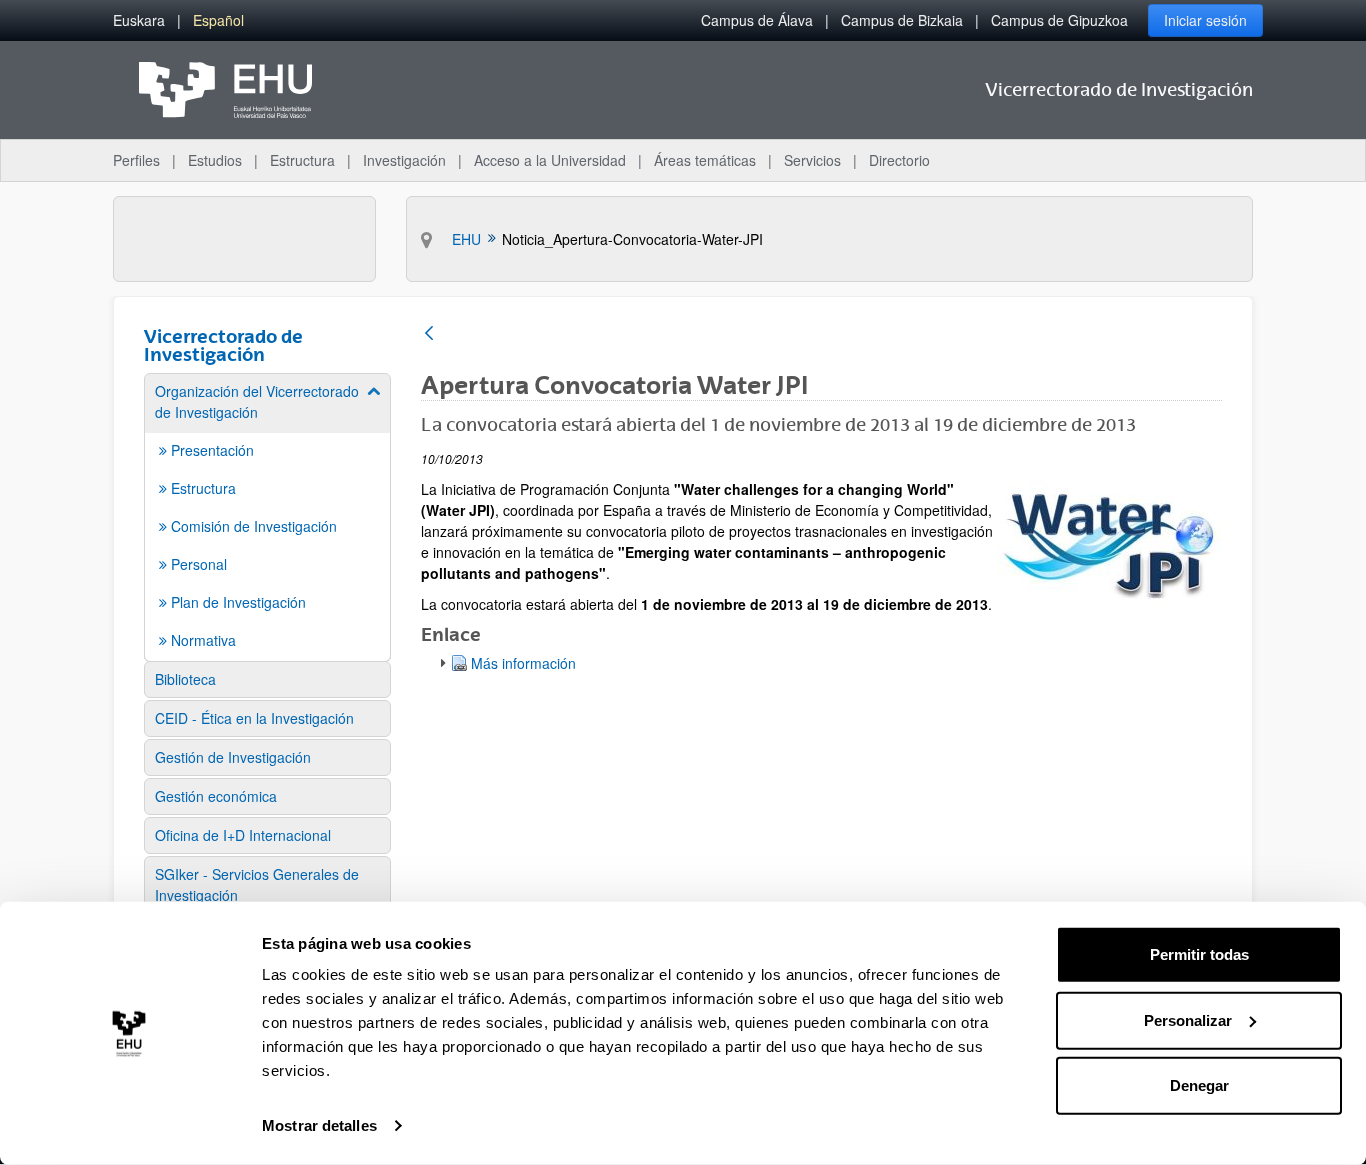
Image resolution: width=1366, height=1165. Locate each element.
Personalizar (1188, 1019)
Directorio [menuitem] (899, 160)
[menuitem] (139, 20)
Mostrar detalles (319, 1125)
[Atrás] (429, 334)
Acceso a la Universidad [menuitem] (550, 160)
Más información (523, 663)
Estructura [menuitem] (302, 160)
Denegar (1199, 1085)
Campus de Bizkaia (902, 20)
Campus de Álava (757, 20)
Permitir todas (1199, 954)
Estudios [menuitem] (215, 160)
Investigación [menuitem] (404, 160)
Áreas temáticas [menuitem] (705, 160)
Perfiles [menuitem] (136, 160)
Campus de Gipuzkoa (1059, 20)
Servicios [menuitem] (812, 160)
